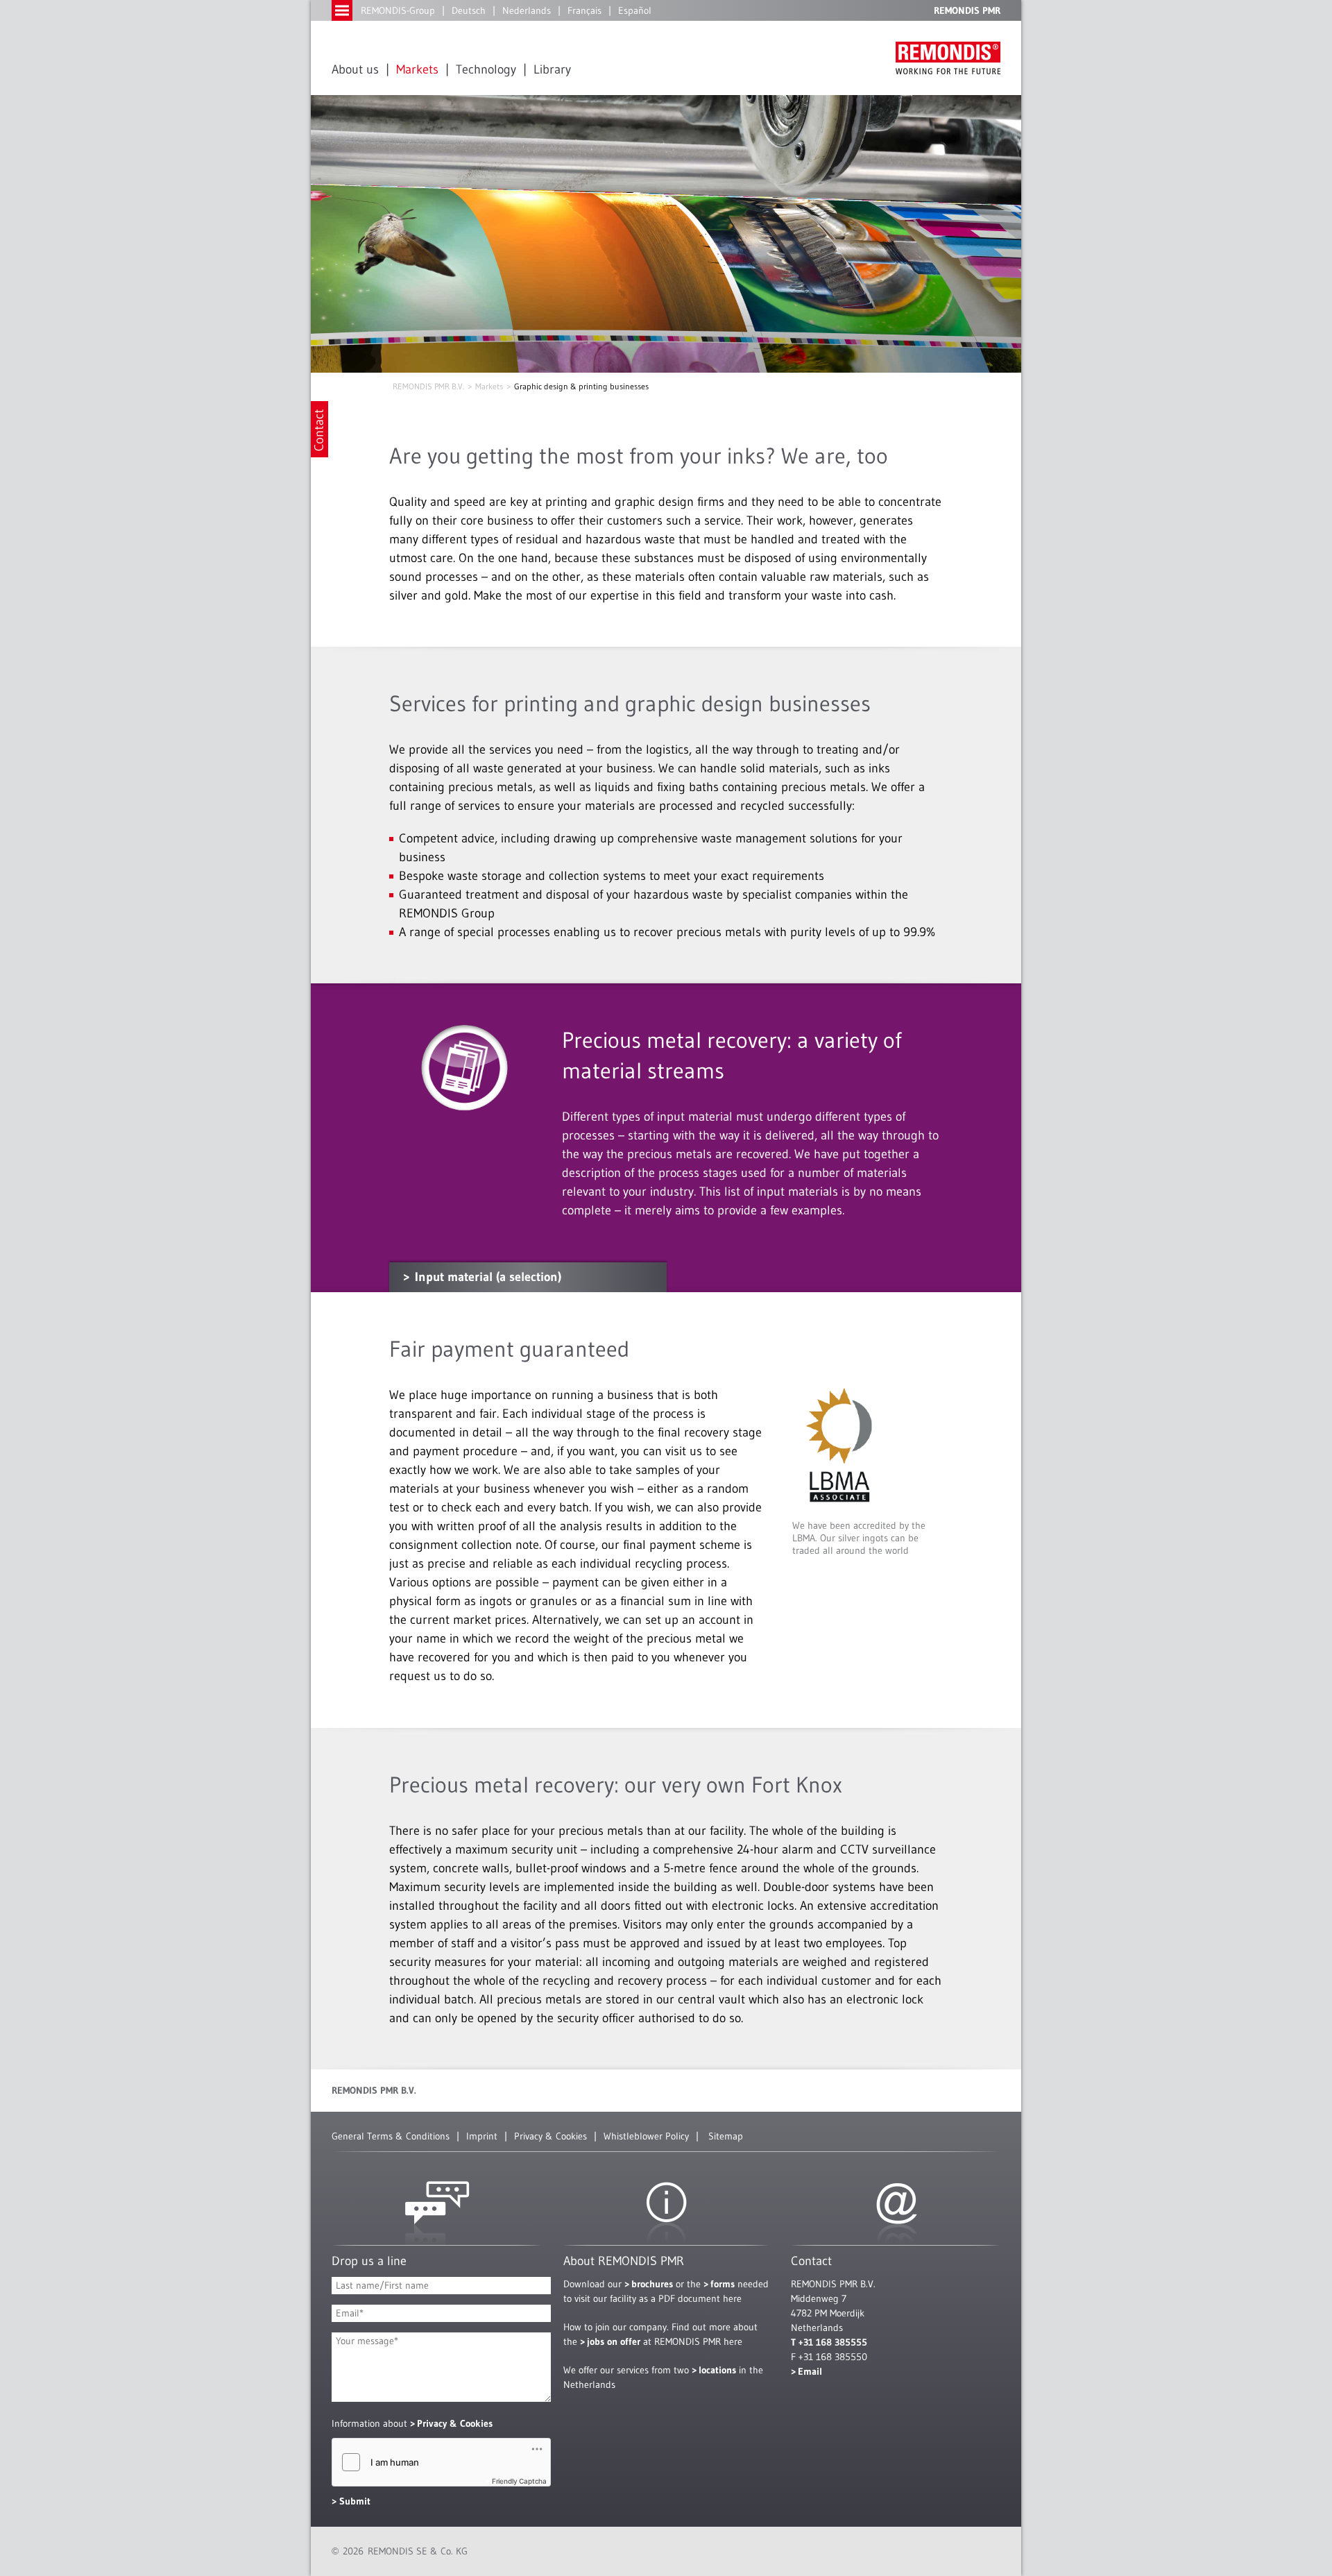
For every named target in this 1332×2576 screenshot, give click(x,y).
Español (635, 10)
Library (552, 69)
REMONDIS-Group (398, 10)
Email (810, 2371)
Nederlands (527, 10)
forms (723, 2284)
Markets (417, 69)
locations (717, 2370)
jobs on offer (614, 2341)
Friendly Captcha (519, 2481)
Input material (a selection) (488, 1277)
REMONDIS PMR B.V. (428, 386)
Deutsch (469, 10)
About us (355, 69)
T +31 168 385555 (829, 2342)
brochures (652, 2284)
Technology (486, 69)
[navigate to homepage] (948, 58)
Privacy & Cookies (550, 2136)
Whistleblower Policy (646, 2136)
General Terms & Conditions (391, 2136)
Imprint (482, 2136)
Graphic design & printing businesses (581, 386)
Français (584, 10)
